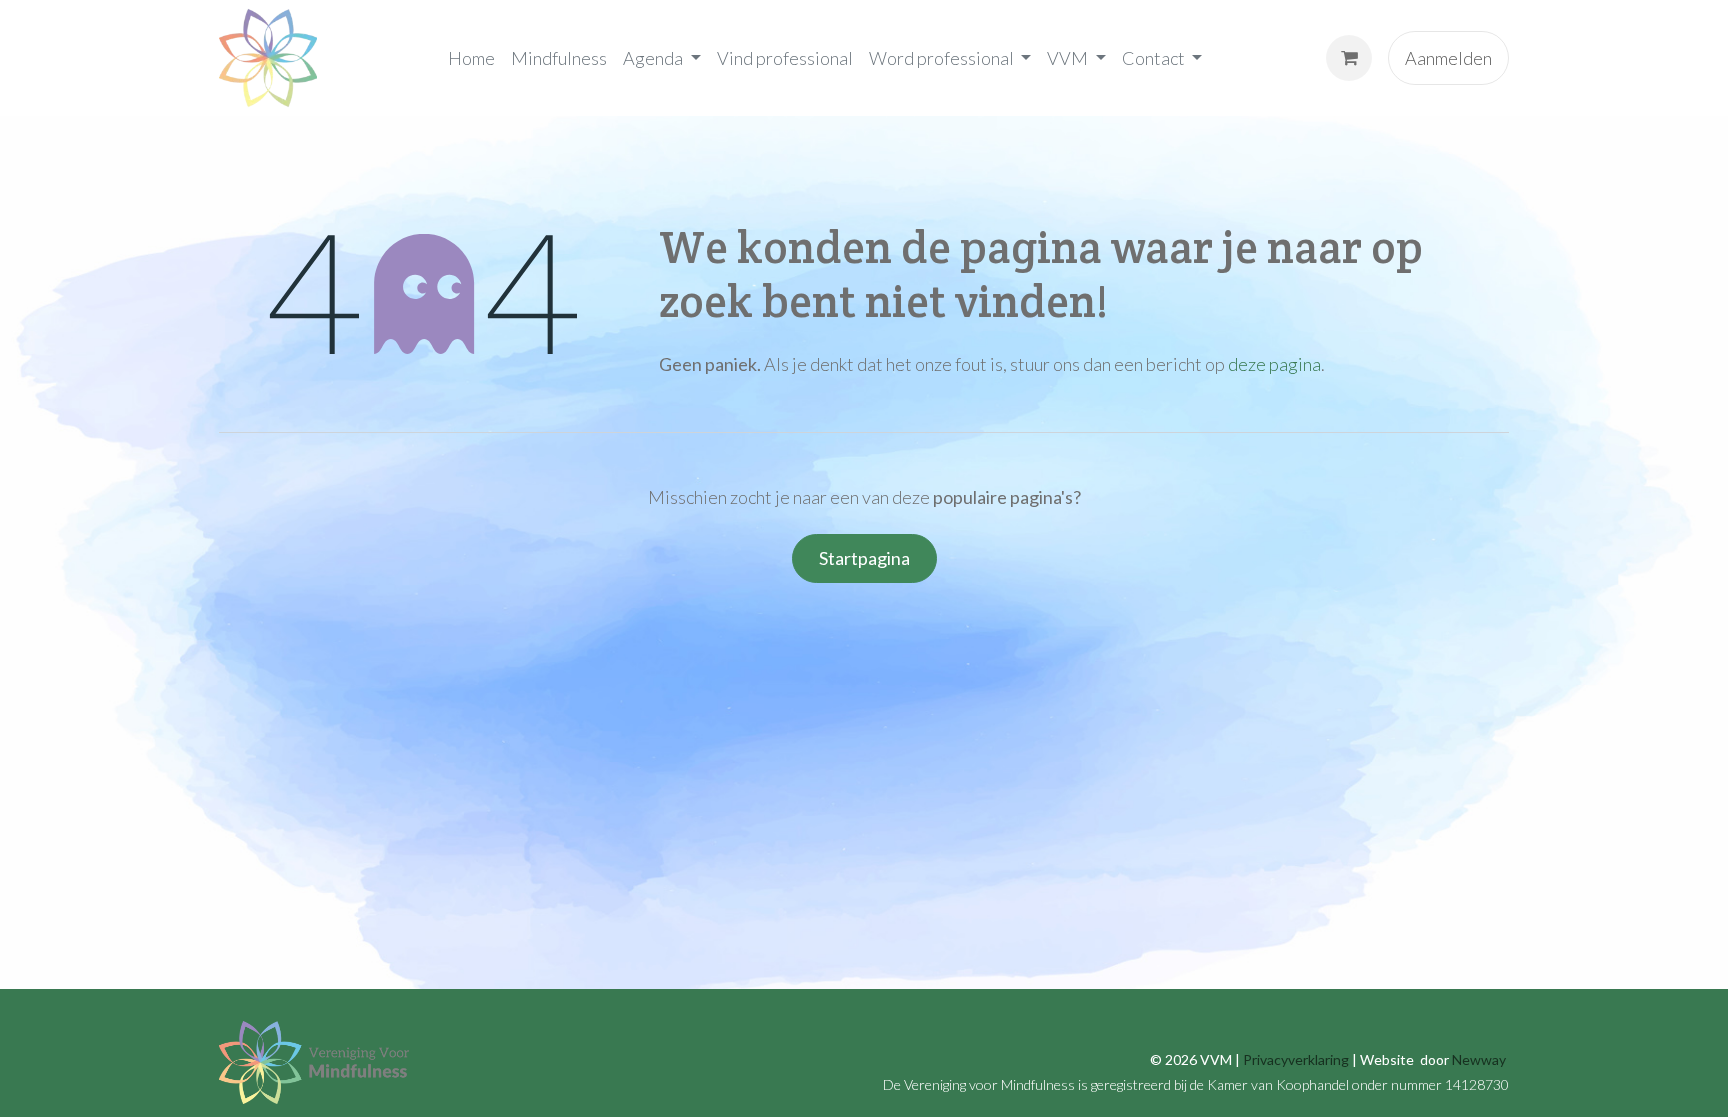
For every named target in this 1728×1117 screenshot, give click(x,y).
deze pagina (1274, 364)
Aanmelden (1448, 58)
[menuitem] (471, 58)
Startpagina (864, 558)
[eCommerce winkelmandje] (1349, 58)
